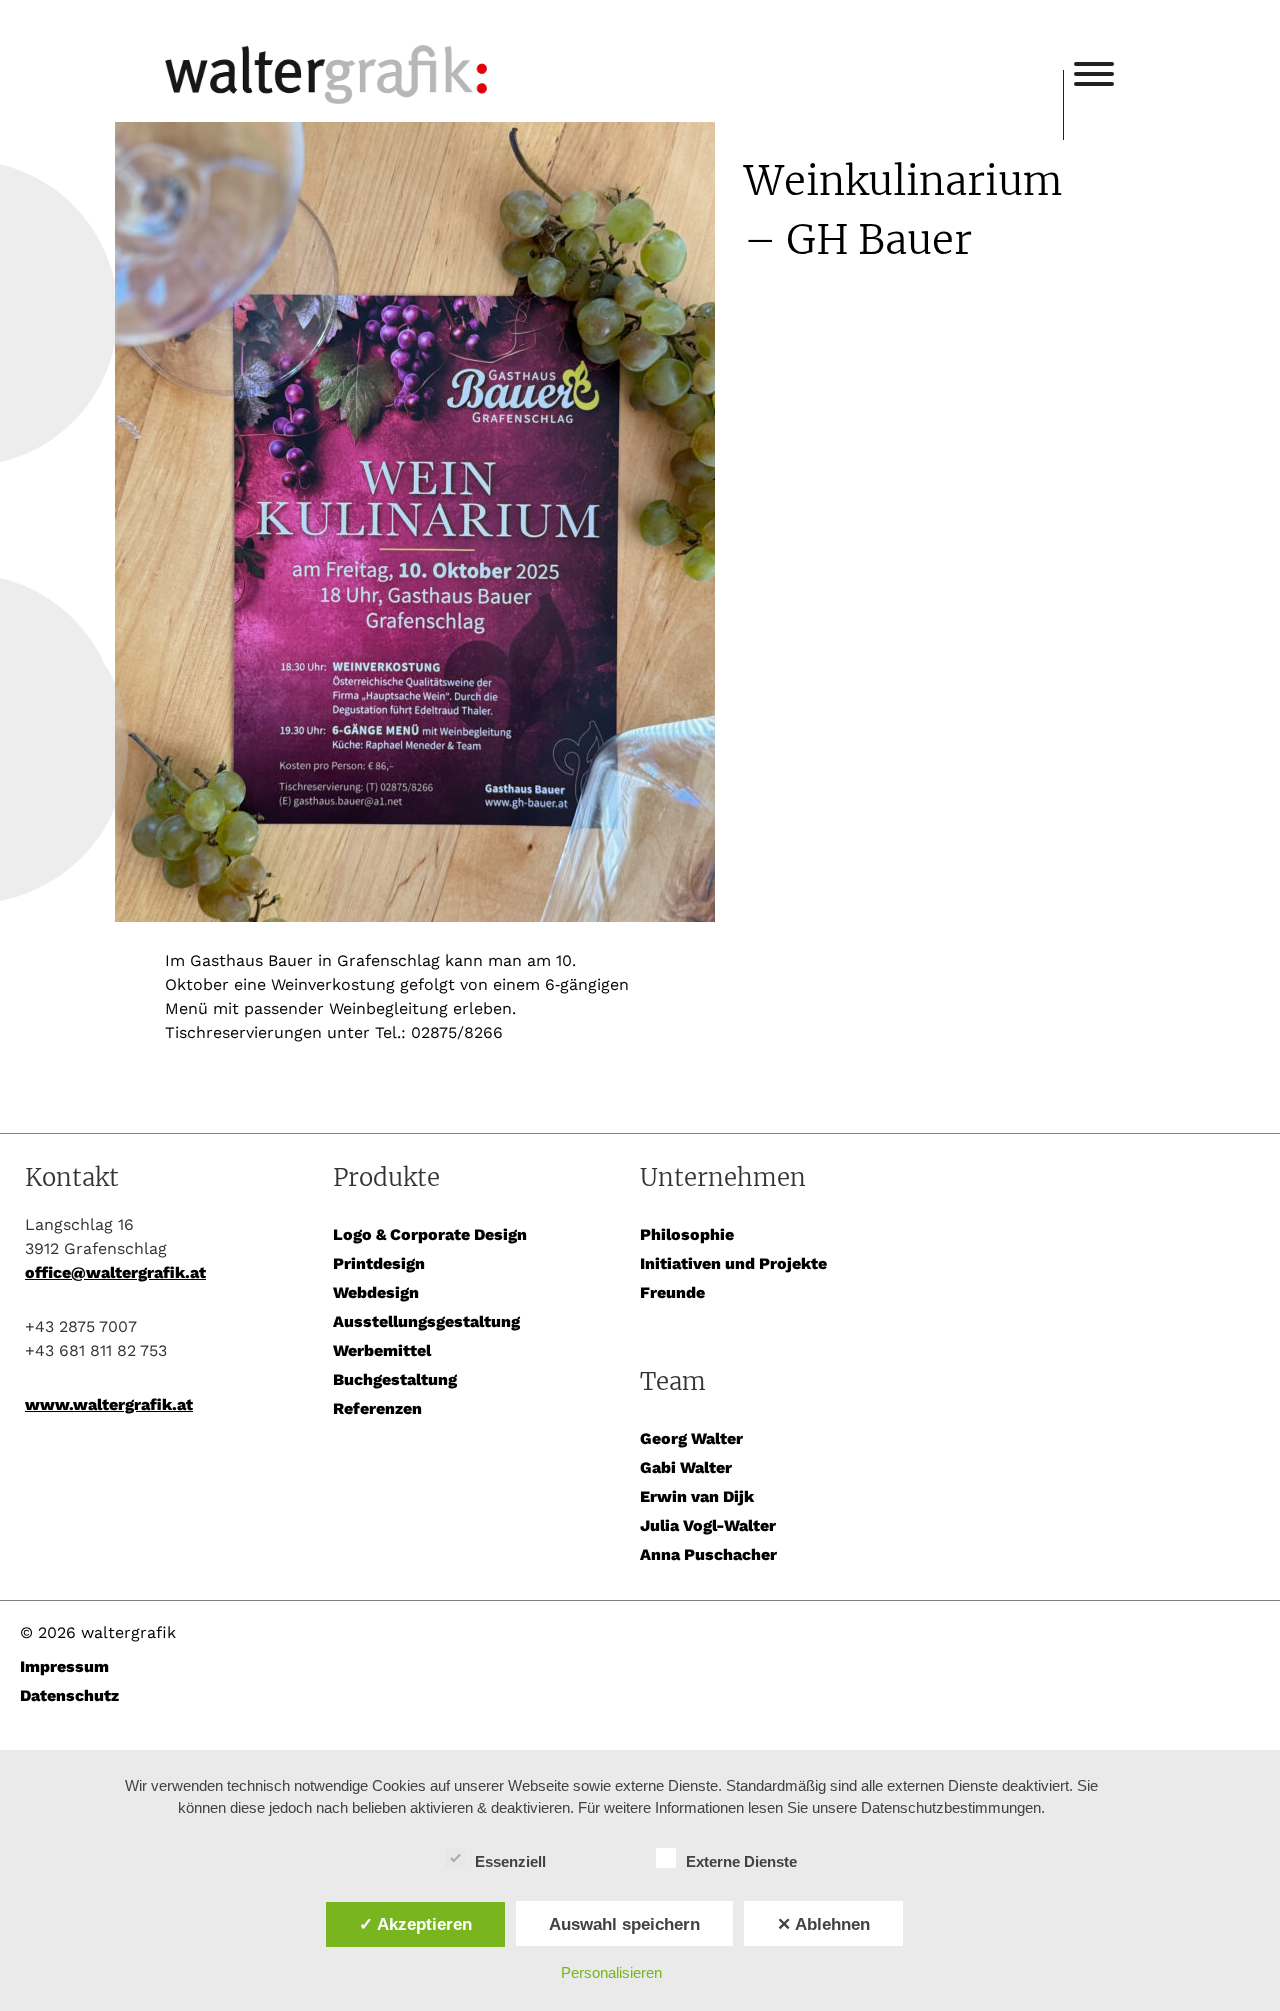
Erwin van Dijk (697, 1496)
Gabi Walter (686, 1467)
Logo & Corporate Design (430, 1234)
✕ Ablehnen (823, 1924)
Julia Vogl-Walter (708, 1525)
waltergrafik (614, 47)
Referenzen (377, 1408)
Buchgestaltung (395, 1379)
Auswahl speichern (624, 1924)
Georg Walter (691, 1438)
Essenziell (510, 1861)
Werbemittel (382, 1350)
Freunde (672, 1292)
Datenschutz (69, 1695)
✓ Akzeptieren (415, 1924)
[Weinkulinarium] (440, 525)
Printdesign (379, 1263)
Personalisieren (611, 1972)
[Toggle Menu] (1094, 74)
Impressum (64, 1666)
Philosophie (687, 1234)
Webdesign (376, 1292)
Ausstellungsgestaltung (426, 1321)
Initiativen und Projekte (733, 1263)
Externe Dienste (741, 1861)
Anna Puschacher (708, 1554)
